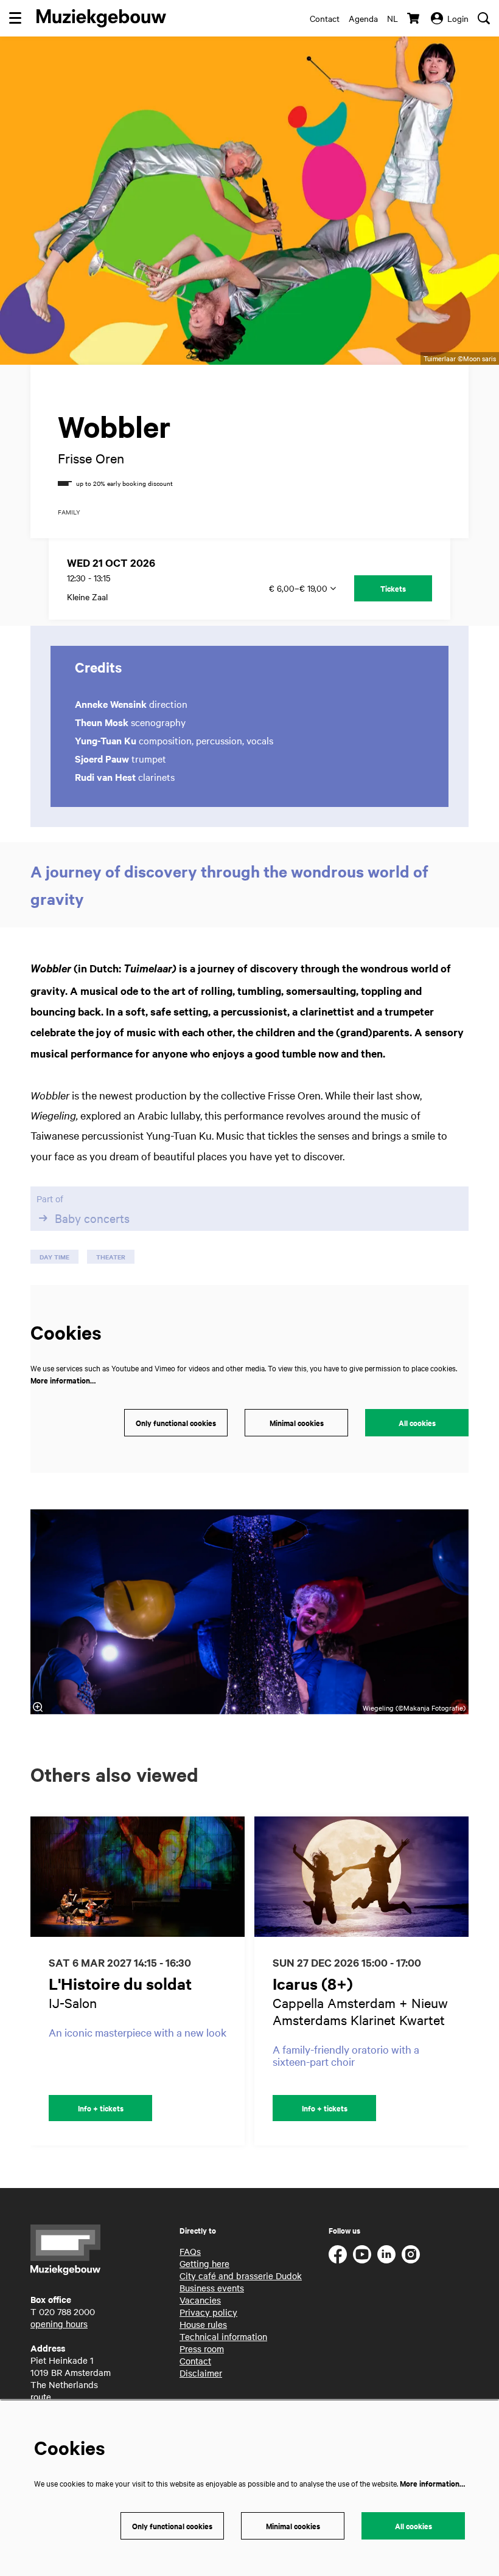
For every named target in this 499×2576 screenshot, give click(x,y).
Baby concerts (92, 1218)
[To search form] (484, 18)
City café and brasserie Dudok (241, 2276)
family (69, 512)
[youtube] (362, 2254)
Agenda (363, 18)
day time (54, 1257)
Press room (202, 2349)
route (41, 2397)
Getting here (204, 2263)
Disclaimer (201, 2373)
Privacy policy (208, 2312)
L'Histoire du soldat (120, 1983)
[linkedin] (386, 2254)
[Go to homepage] (101, 18)
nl (393, 18)
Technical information (223, 2336)
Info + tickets (101, 2108)
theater (111, 1257)
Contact (325, 18)
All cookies (417, 1423)
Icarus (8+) (313, 1983)
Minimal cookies (297, 1423)
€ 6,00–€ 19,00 (299, 588)
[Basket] (414, 18)
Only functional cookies (176, 1423)
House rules (203, 2324)
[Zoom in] (38, 1707)
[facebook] (338, 2254)
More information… (63, 1380)
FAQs (190, 2251)
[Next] (472, 1981)
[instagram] (411, 2254)
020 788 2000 (67, 2311)
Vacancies (200, 2300)
